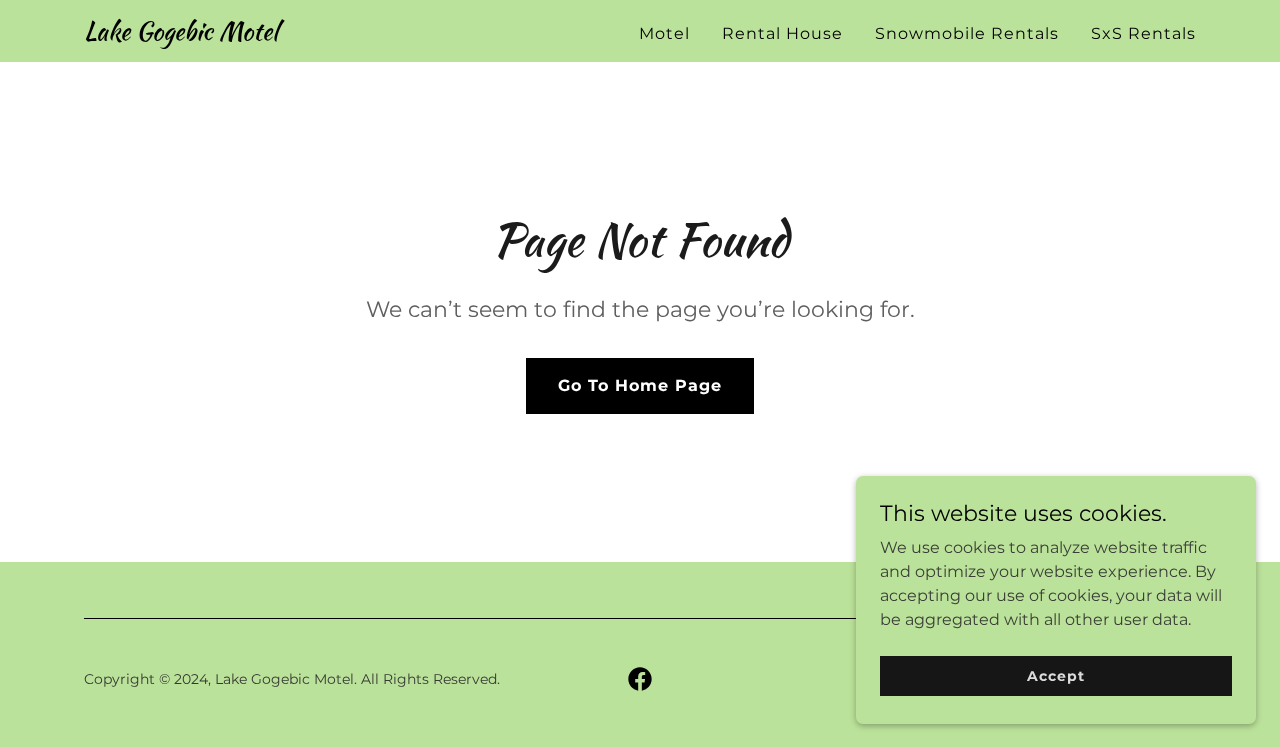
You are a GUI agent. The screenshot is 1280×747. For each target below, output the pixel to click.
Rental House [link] (782, 33)
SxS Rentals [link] (1143, 33)
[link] (181, 34)
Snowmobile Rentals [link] (967, 33)
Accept (1055, 675)
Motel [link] (664, 33)
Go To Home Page (640, 385)
